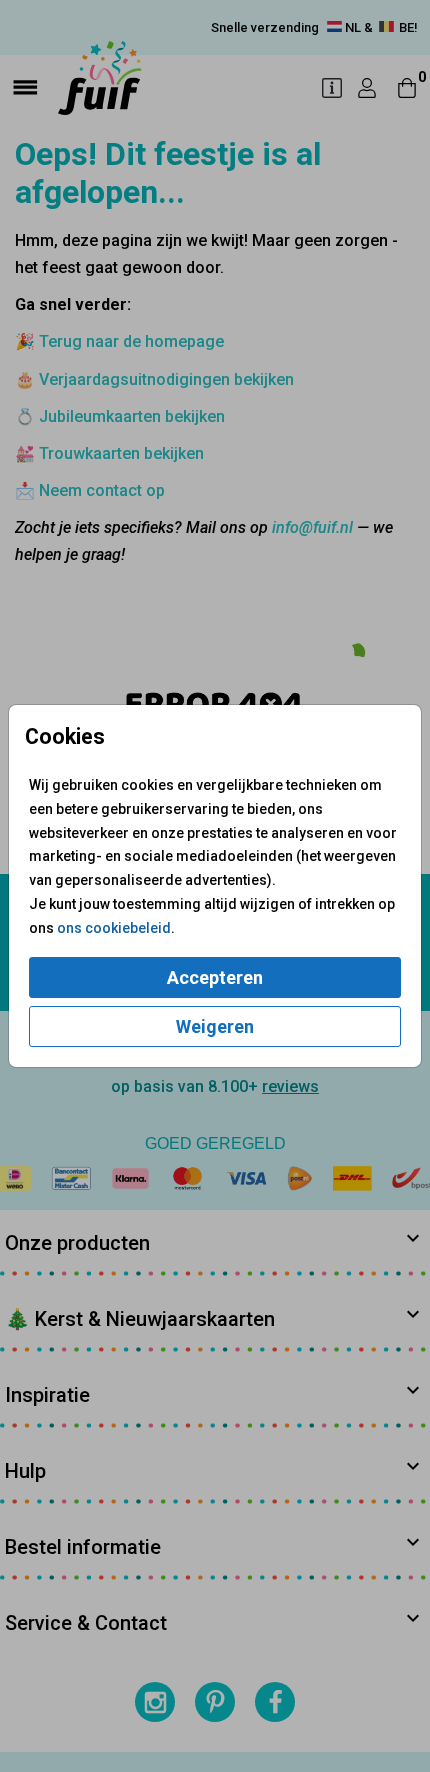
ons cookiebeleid (114, 928)
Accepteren (215, 977)
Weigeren (215, 1026)
